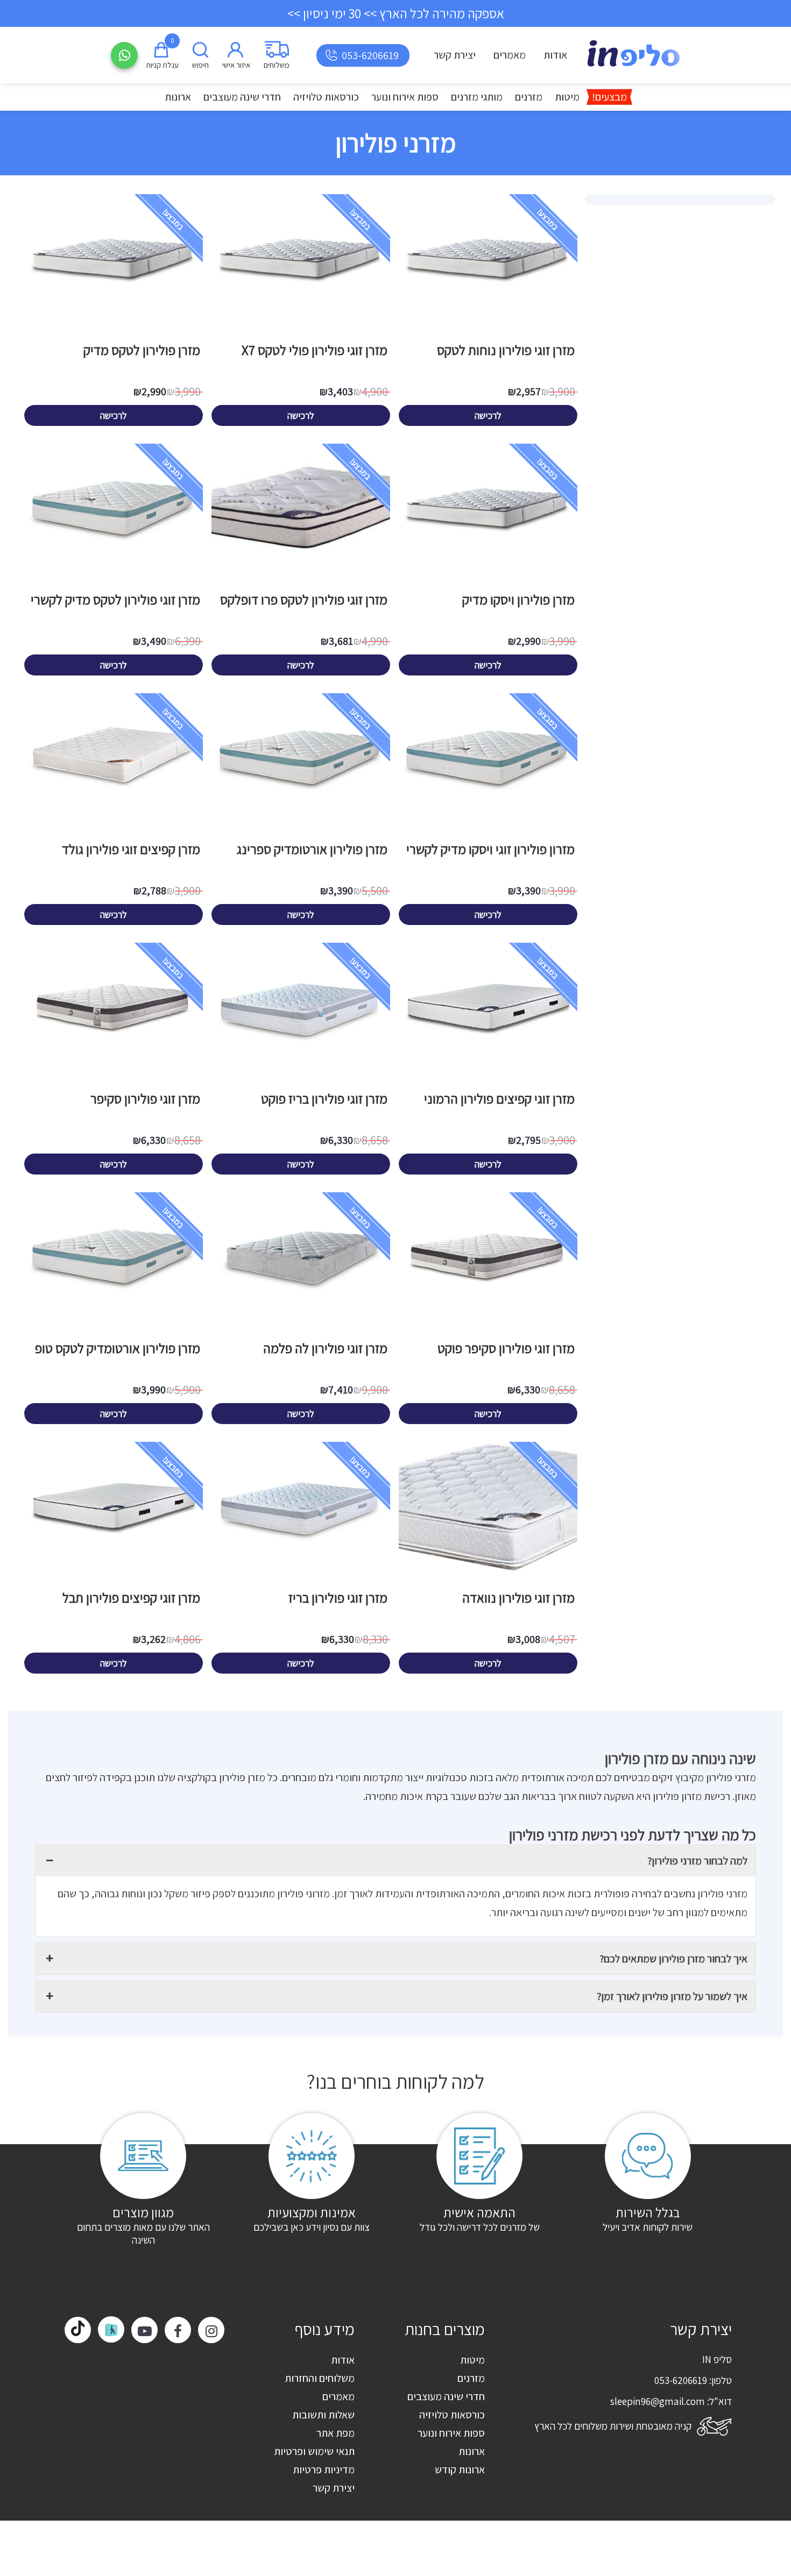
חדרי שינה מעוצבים (242, 97)
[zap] (111, 2329)
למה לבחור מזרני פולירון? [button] (697, 1861)
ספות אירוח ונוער (405, 97)
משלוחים (277, 65)
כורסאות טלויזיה (326, 97)
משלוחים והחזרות (320, 2378)
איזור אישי (236, 65)
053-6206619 (370, 55)
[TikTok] (78, 2330)
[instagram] (211, 2330)
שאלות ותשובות (323, 2415)
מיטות (567, 97)
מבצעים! (609, 97)
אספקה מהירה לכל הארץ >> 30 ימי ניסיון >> (396, 13)
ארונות (178, 97)
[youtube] (144, 2330)
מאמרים (510, 55)
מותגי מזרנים (477, 97)
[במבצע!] (488, 331)
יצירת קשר (455, 55)
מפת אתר (336, 2433)
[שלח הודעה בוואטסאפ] (124, 55)
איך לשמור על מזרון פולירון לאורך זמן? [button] (672, 1996)
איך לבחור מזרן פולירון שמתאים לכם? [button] (673, 1959)
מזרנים (529, 97)
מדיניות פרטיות (324, 2470)
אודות (555, 55)
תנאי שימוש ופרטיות (314, 2451)
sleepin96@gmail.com (658, 2401)
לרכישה (488, 415)
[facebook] (178, 2330)
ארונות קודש (460, 2470)
